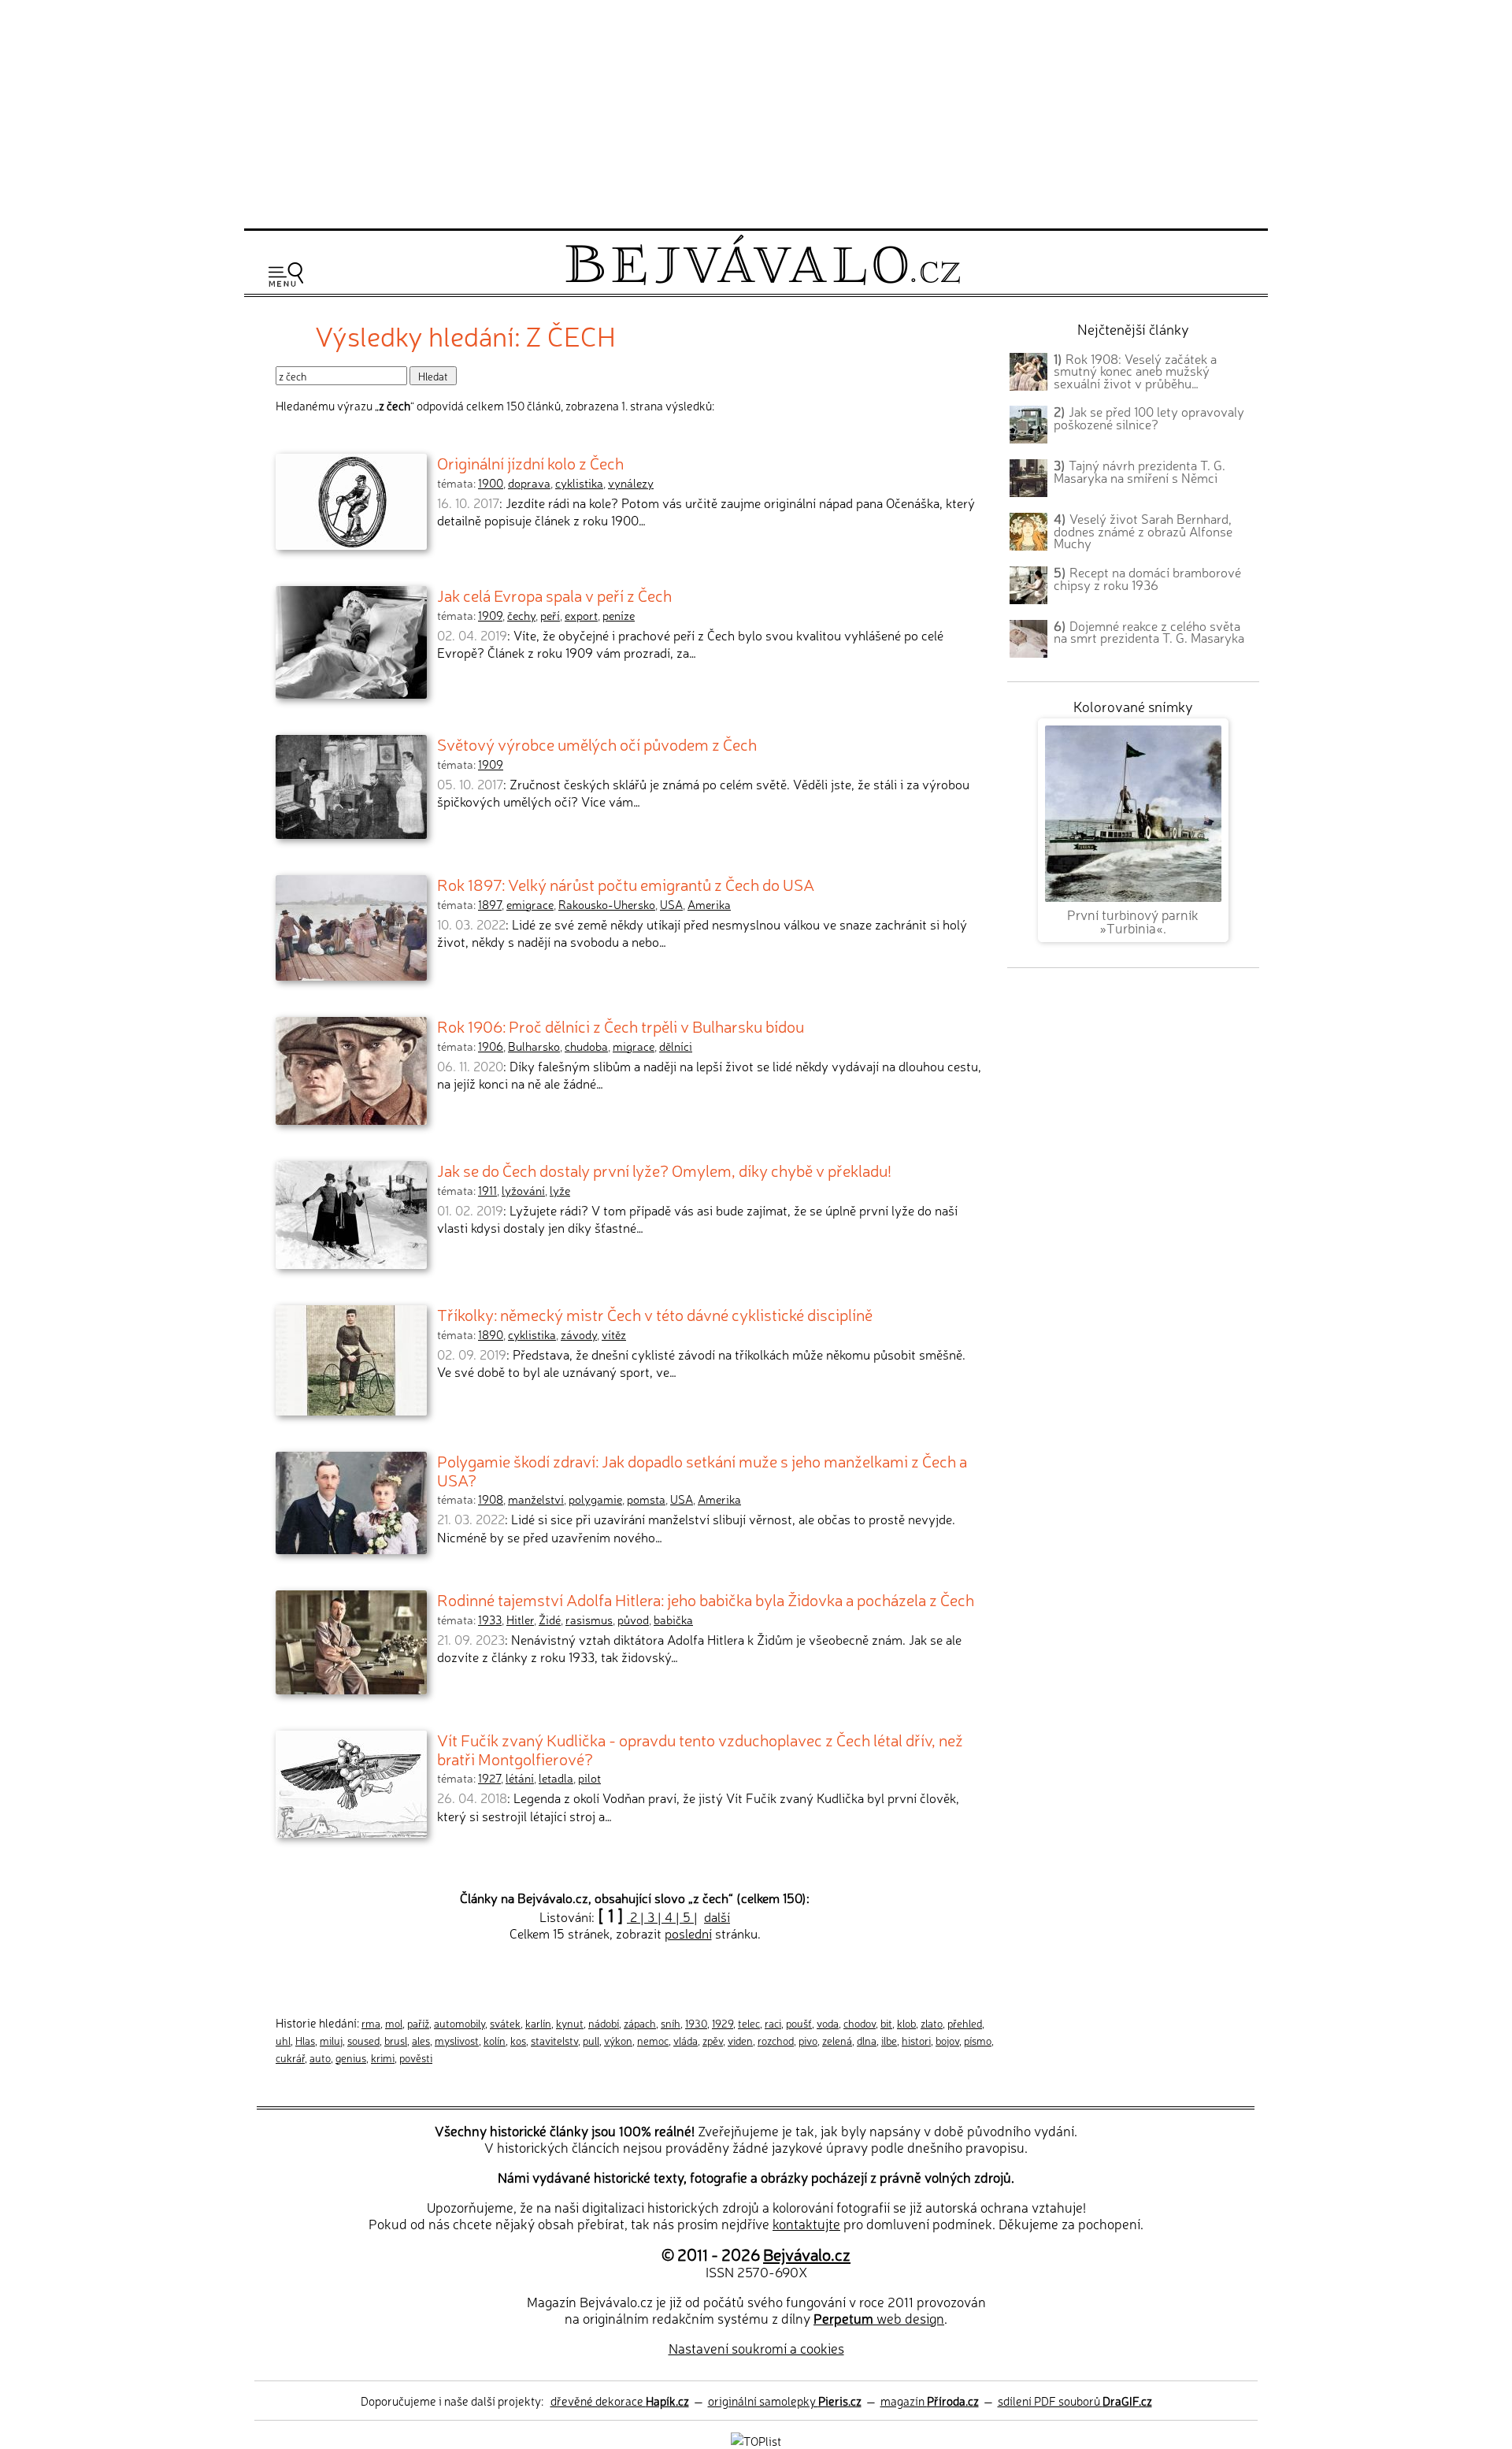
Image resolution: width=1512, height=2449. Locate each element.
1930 (696, 2023)
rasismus (589, 1620)
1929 (723, 2023)
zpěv (713, 2040)
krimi (383, 2058)
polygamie (595, 1499)
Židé (550, 1620)
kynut (570, 2023)
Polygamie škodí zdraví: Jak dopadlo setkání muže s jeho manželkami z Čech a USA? (702, 1470)
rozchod (776, 2040)
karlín (538, 2023)
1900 (491, 483)
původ (633, 1620)
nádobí (604, 2023)
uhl (283, 2040)
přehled (965, 2023)
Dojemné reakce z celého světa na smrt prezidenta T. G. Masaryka (1149, 632)
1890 (491, 1334)
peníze (619, 615)
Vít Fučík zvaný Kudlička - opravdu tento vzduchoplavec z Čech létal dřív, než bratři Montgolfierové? (700, 1749)
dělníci (676, 1046)
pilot (589, 1778)
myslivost (457, 2040)
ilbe (889, 2040)
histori (916, 2040)
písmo (978, 2040)
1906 (491, 1046)
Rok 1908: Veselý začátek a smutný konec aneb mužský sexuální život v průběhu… (1135, 371)
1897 (490, 904)
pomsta (646, 1499)
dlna (867, 2040)
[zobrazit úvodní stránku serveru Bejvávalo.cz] (763, 281)
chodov (860, 2023)
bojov (947, 2040)
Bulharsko (534, 1046)
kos (518, 2040)
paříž (418, 2023)
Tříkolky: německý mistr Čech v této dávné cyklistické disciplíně (655, 1314)
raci (773, 2023)
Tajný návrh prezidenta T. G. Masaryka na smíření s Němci (1140, 471)
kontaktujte (806, 2223)
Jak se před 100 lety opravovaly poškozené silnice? (1149, 417)
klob (906, 2023)
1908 (491, 1499)
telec (749, 2023)
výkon (618, 2040)
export (581, 615)
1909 (490, 615)
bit (886, 2023)
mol (394, 2023)
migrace (634, 1046)
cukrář (290, 2058)
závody (579, 1334)
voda (828, 2023)
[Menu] (286, 275)
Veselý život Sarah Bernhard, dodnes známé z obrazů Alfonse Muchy (1143, 531)
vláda (686, 2040)
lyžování (523, 1190)
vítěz (614, 1334)
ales (421, 2040)
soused (363, 2040)
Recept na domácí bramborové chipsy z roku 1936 (1147, 578)
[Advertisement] (756, 112)
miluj (331, 2040)
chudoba (586, 1046)
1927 (489, 1778)
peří (550, 615)
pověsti (416, 2058)
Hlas (305, 2040)
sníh (671, 2023)
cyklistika (579, 483)
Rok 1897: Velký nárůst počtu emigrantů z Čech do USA (626, 884)
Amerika (709, 904)
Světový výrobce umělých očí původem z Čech (597, 744)
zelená (837, 2040)
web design (879, 2318)
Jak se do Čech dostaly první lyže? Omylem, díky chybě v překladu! (664, 1170)
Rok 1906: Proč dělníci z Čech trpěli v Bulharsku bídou (621, 1026)
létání (520, 1778)
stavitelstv (554, 2040)
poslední (688, 1933)
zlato (932, 2023)
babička (673, 1620)
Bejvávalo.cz (807, 2254)
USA (671, 904)
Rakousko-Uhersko (607, 904)
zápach (640, 2023)
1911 (487, 1190)
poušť (799, 2023)
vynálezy (631, 483)
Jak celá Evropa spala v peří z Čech (554, 595)
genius (351, 2058)
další (717, 1917)
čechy (521, 615)
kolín (495, 2040)
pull (591, 2040)
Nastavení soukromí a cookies (756, 2348)
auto (320, 2058)
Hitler (520, 1620)
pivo (808, 2040)
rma (371, 2023)
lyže (560, 1190)
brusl (396, 2040)
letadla (556, 1778)
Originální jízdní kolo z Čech (530, 462)
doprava (529, 483)
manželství (536, 1499)
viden (740, 2040)
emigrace (530, 904)
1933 (490, 1620)
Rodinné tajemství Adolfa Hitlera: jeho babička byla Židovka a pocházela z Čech (706, 1599)
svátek (505, 2023)
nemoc (653, 2040)
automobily (460, 2023)
